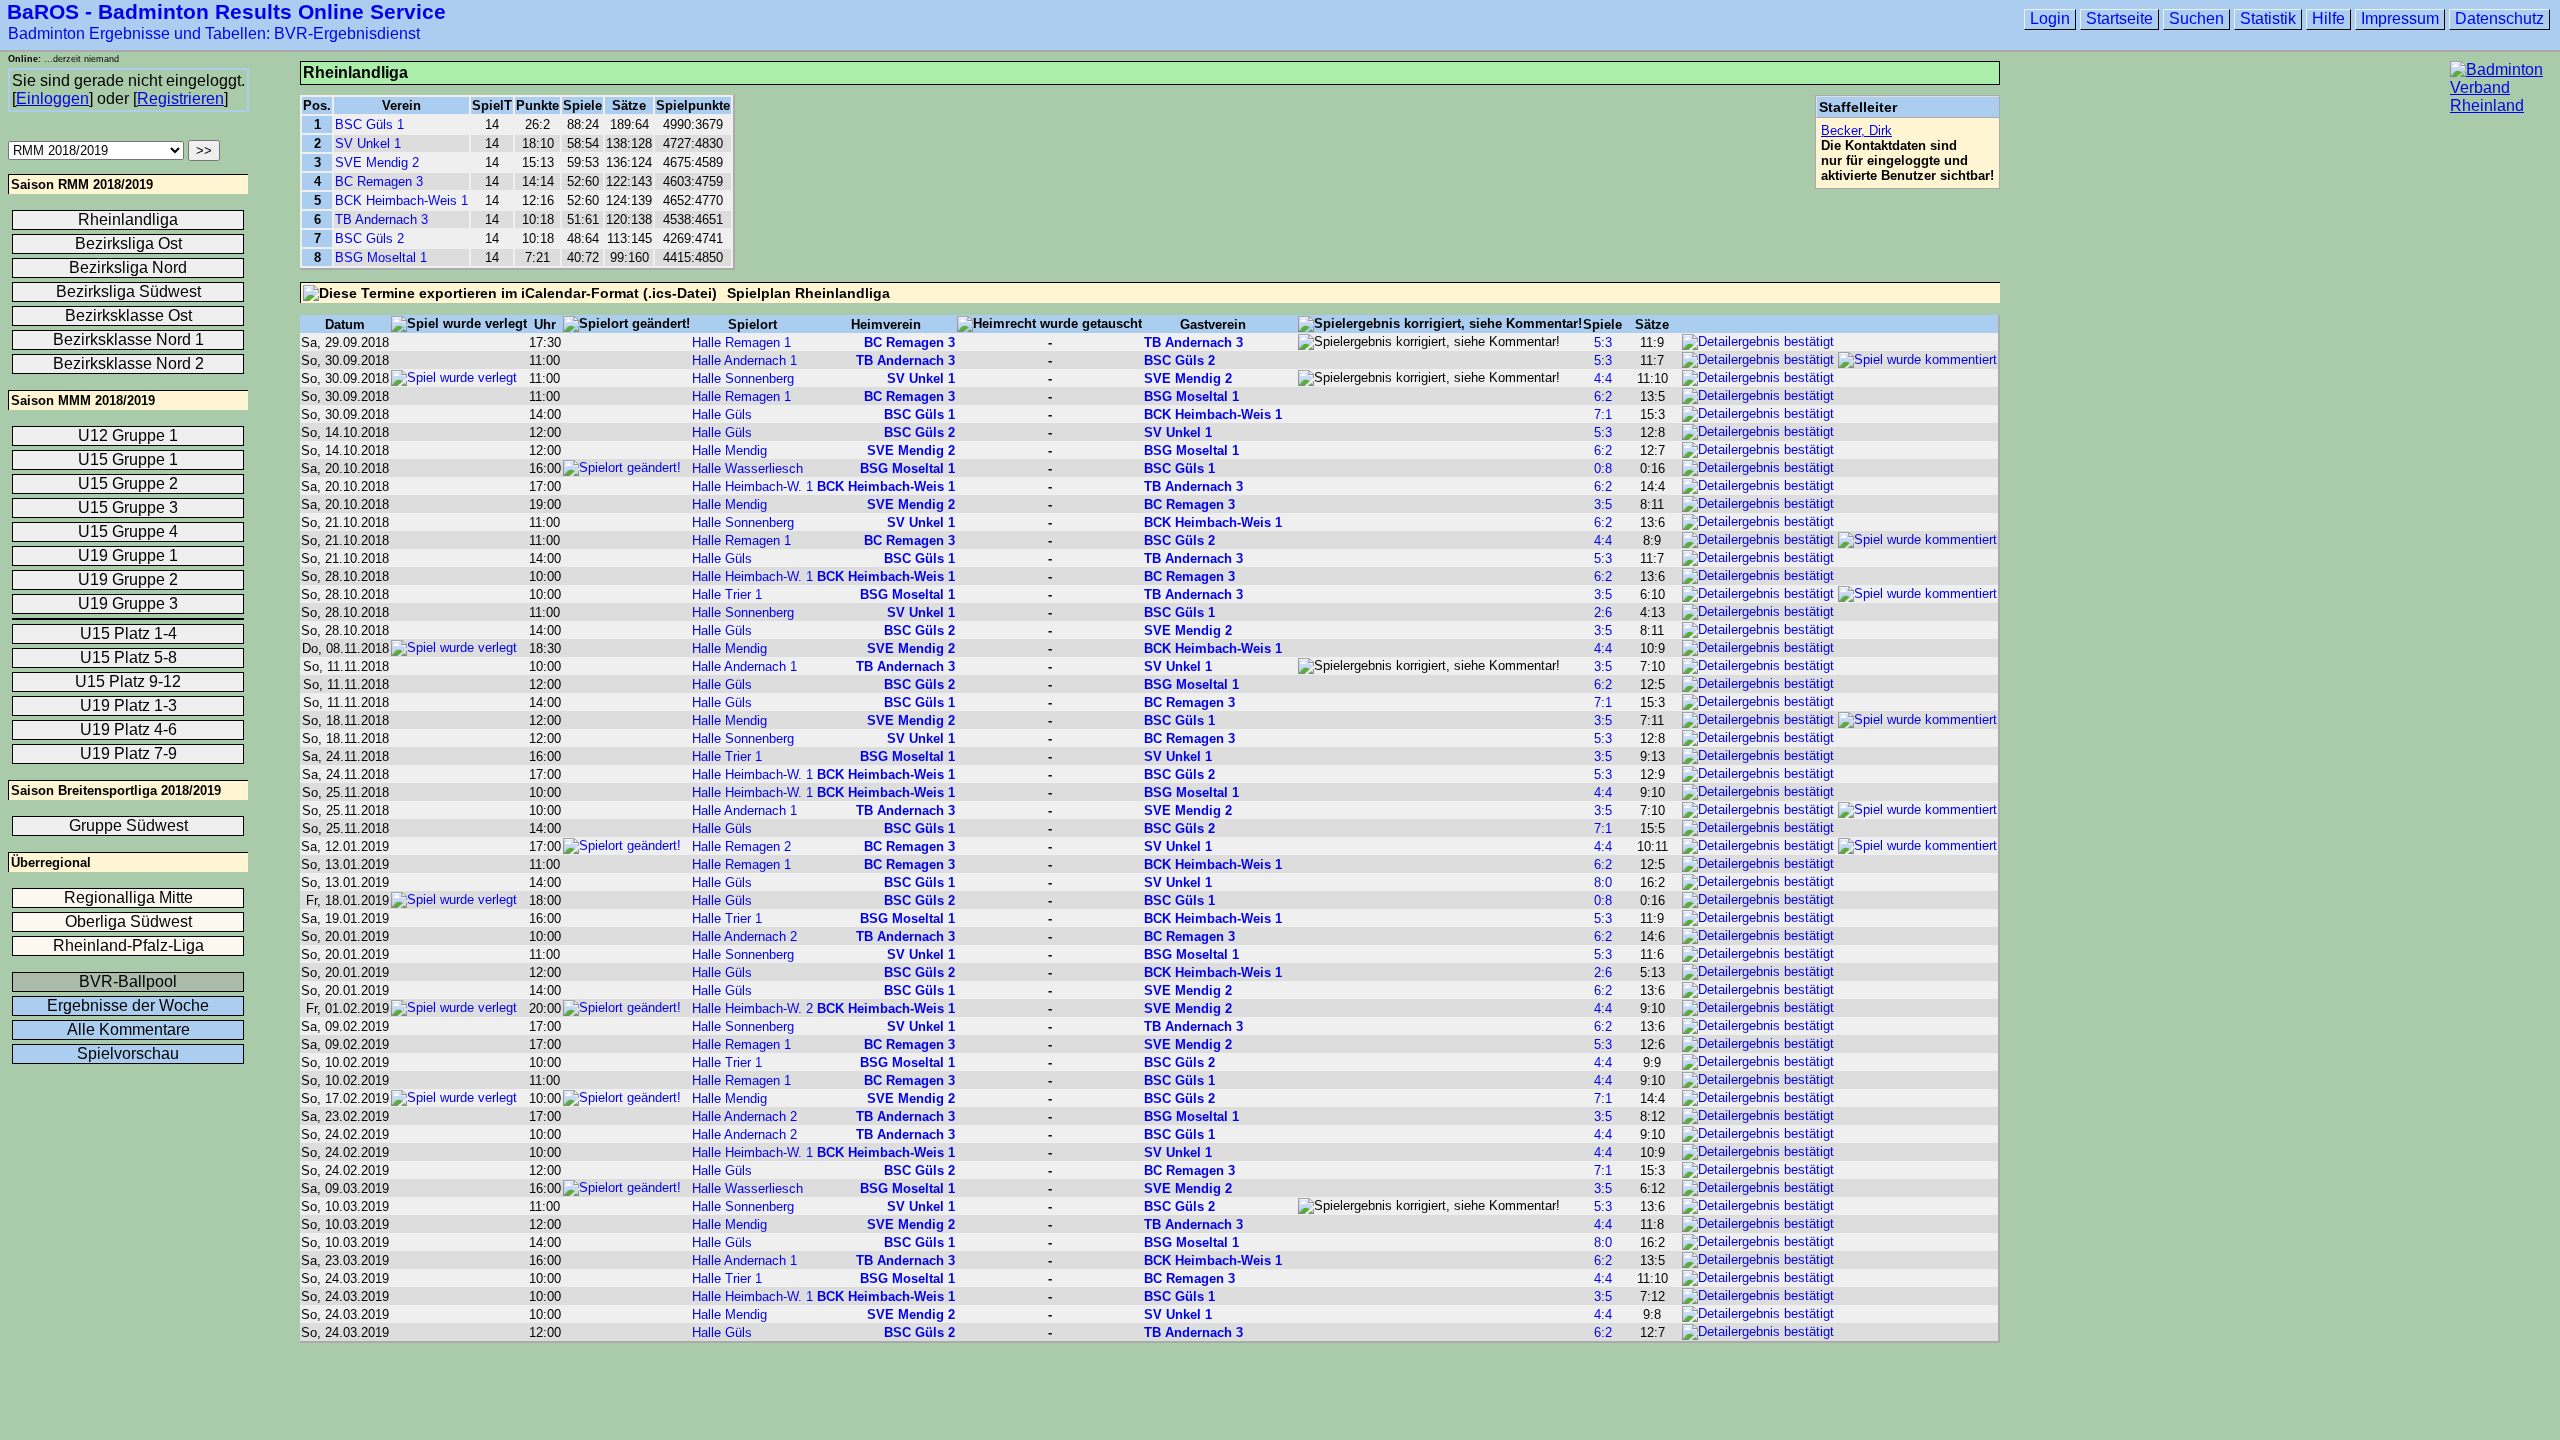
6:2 (1603, 396)
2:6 (1603, 612)
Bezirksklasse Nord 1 (128, 339)
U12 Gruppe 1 (128, 435)
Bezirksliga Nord (128, 267)
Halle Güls (722, 414)
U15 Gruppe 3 (128, 507)
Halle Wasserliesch (747, 468)
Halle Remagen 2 (741, 846)
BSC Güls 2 (369, 238)
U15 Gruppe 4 (128, 531)
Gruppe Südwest (128, 825)
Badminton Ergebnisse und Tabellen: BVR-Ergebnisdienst (214, 33)
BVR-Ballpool (128, 981)
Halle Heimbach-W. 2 (752, 1008)
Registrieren (180, 98)
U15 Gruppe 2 (128, 483)
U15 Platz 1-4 (128, 633)
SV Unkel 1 (368, 143)
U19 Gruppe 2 (128, 579)
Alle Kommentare (128, 1029)
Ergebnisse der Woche (128, 1005)
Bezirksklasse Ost (128, 315)
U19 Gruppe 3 (128, 603)
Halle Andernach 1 (744, 360)
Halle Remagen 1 (741, 342)
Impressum (2400, 18)
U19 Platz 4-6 (128, 729)
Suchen (2196, 18)
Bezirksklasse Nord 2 (128, 363)
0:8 (1603, 468)
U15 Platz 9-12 (128, 681)
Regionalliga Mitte (128, 897)
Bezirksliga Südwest (128, 291)
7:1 (1603, 414)
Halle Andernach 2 (744, 936)
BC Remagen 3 (379, 181)
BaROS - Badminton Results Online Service (226, 11)
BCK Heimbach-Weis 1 (401, 200)
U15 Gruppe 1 (128, 459)
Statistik (2268, 18)
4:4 (1603, 378)
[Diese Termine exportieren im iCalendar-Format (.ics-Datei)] (510, 293)
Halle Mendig (729, 450)
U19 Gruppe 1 (128, 555)
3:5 (1603, 504)
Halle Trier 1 (727, 594)
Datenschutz (2499, 18)
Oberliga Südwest (128, 921)
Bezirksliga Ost (128, 243)
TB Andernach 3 (381, 219)
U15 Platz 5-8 (128, 657)
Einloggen (52, 98)
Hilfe (2328, 18)
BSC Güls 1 (369, 124)
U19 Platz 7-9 (128, 753)
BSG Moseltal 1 (381, 257)
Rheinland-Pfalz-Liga (128, 945)
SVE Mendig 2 (377, 162)
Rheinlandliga (128, 219)
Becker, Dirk (1856, 130)
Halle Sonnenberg (743, 378)
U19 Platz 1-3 (128, 705)
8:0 (1603, 882)
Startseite (2119, 18)
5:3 (1603, 342)
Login (2050, 18)
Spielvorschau (128, 1053)
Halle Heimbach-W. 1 (752, 486)
